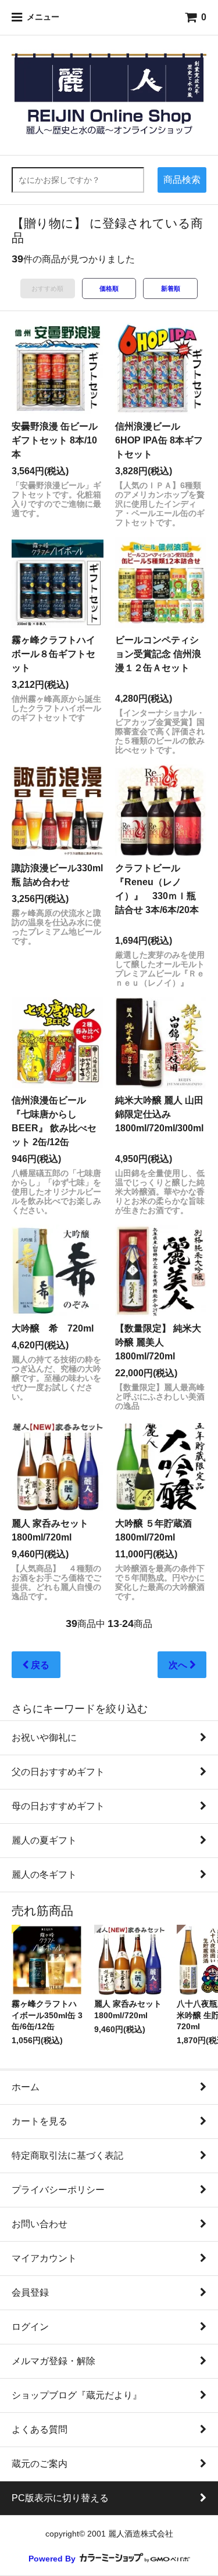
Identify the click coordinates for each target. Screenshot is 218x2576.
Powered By (53, 2559)
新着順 (171, 288)
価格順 (109, 288)
